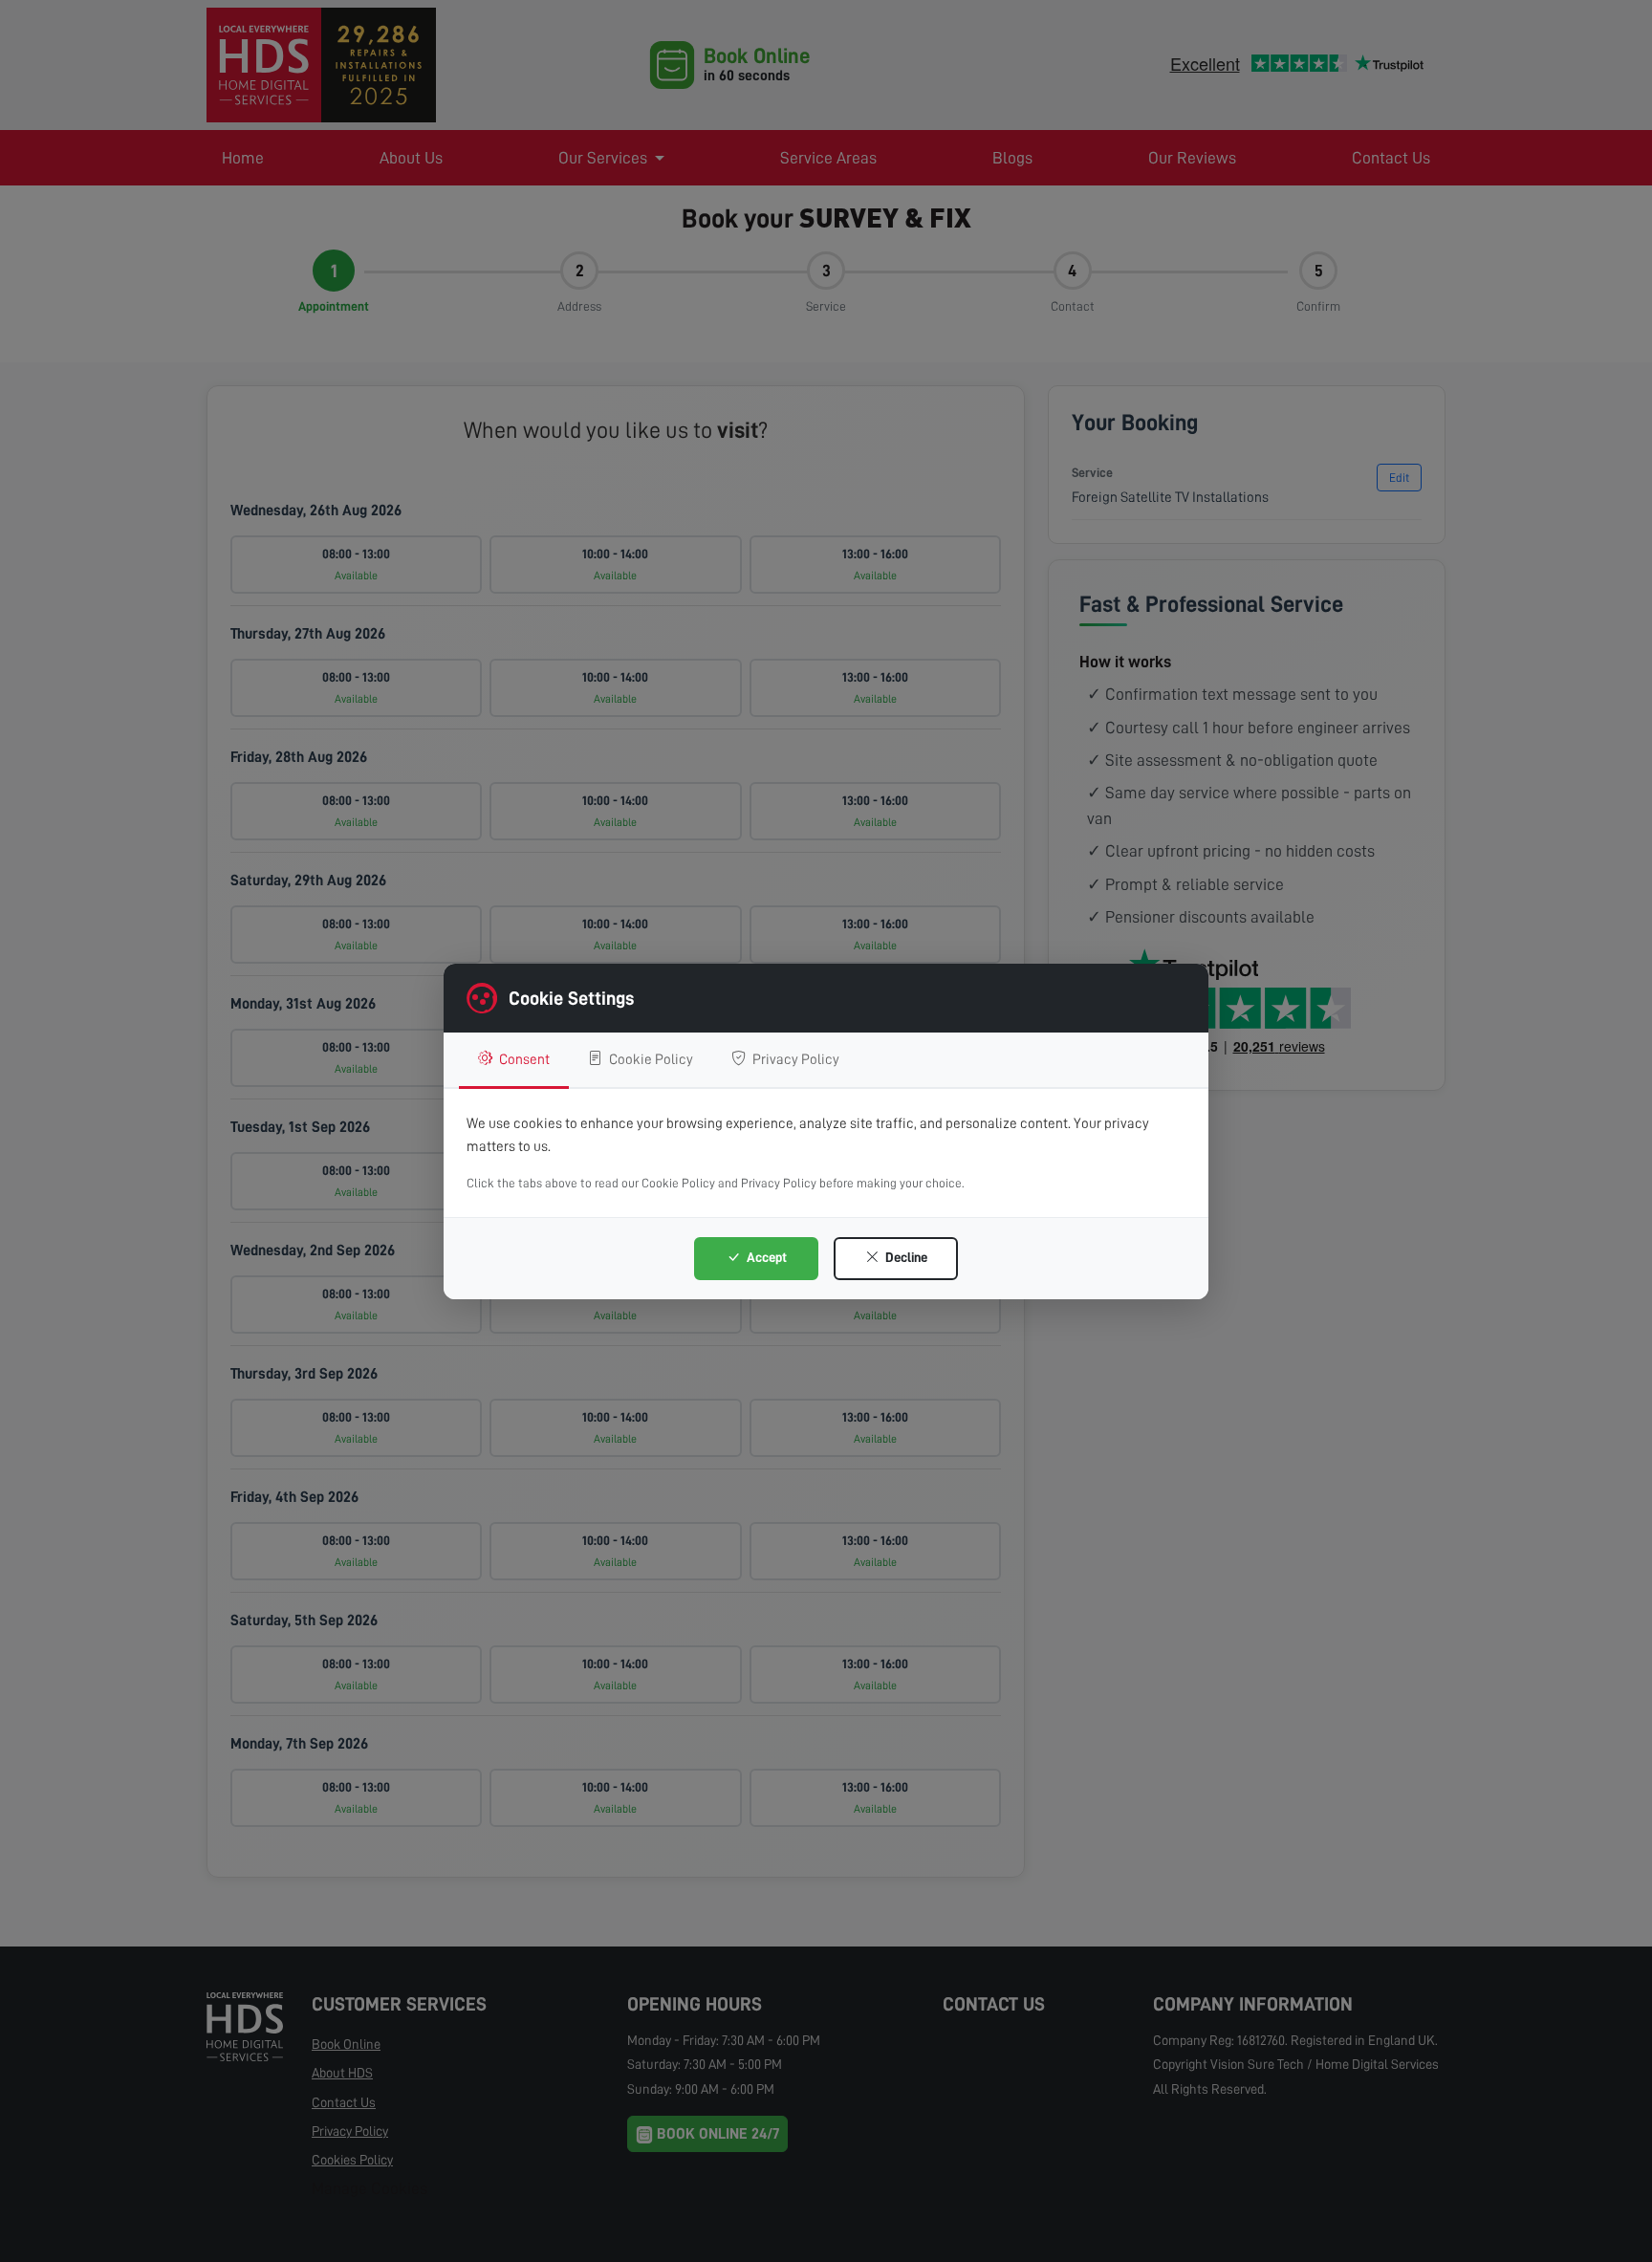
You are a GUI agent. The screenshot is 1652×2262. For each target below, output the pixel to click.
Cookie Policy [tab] (650, 1059)
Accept (765, 1257)
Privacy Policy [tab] (794, 1059)
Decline (905, 1257)
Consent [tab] (523, 1059)
